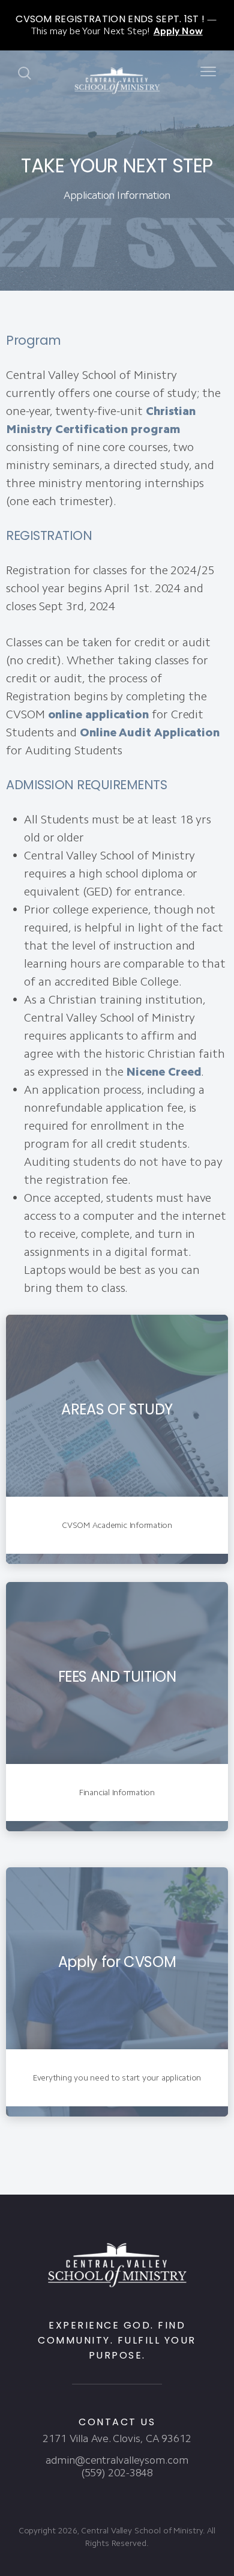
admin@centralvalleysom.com (117, 2460)
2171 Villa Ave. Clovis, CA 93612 (117, 2438)
